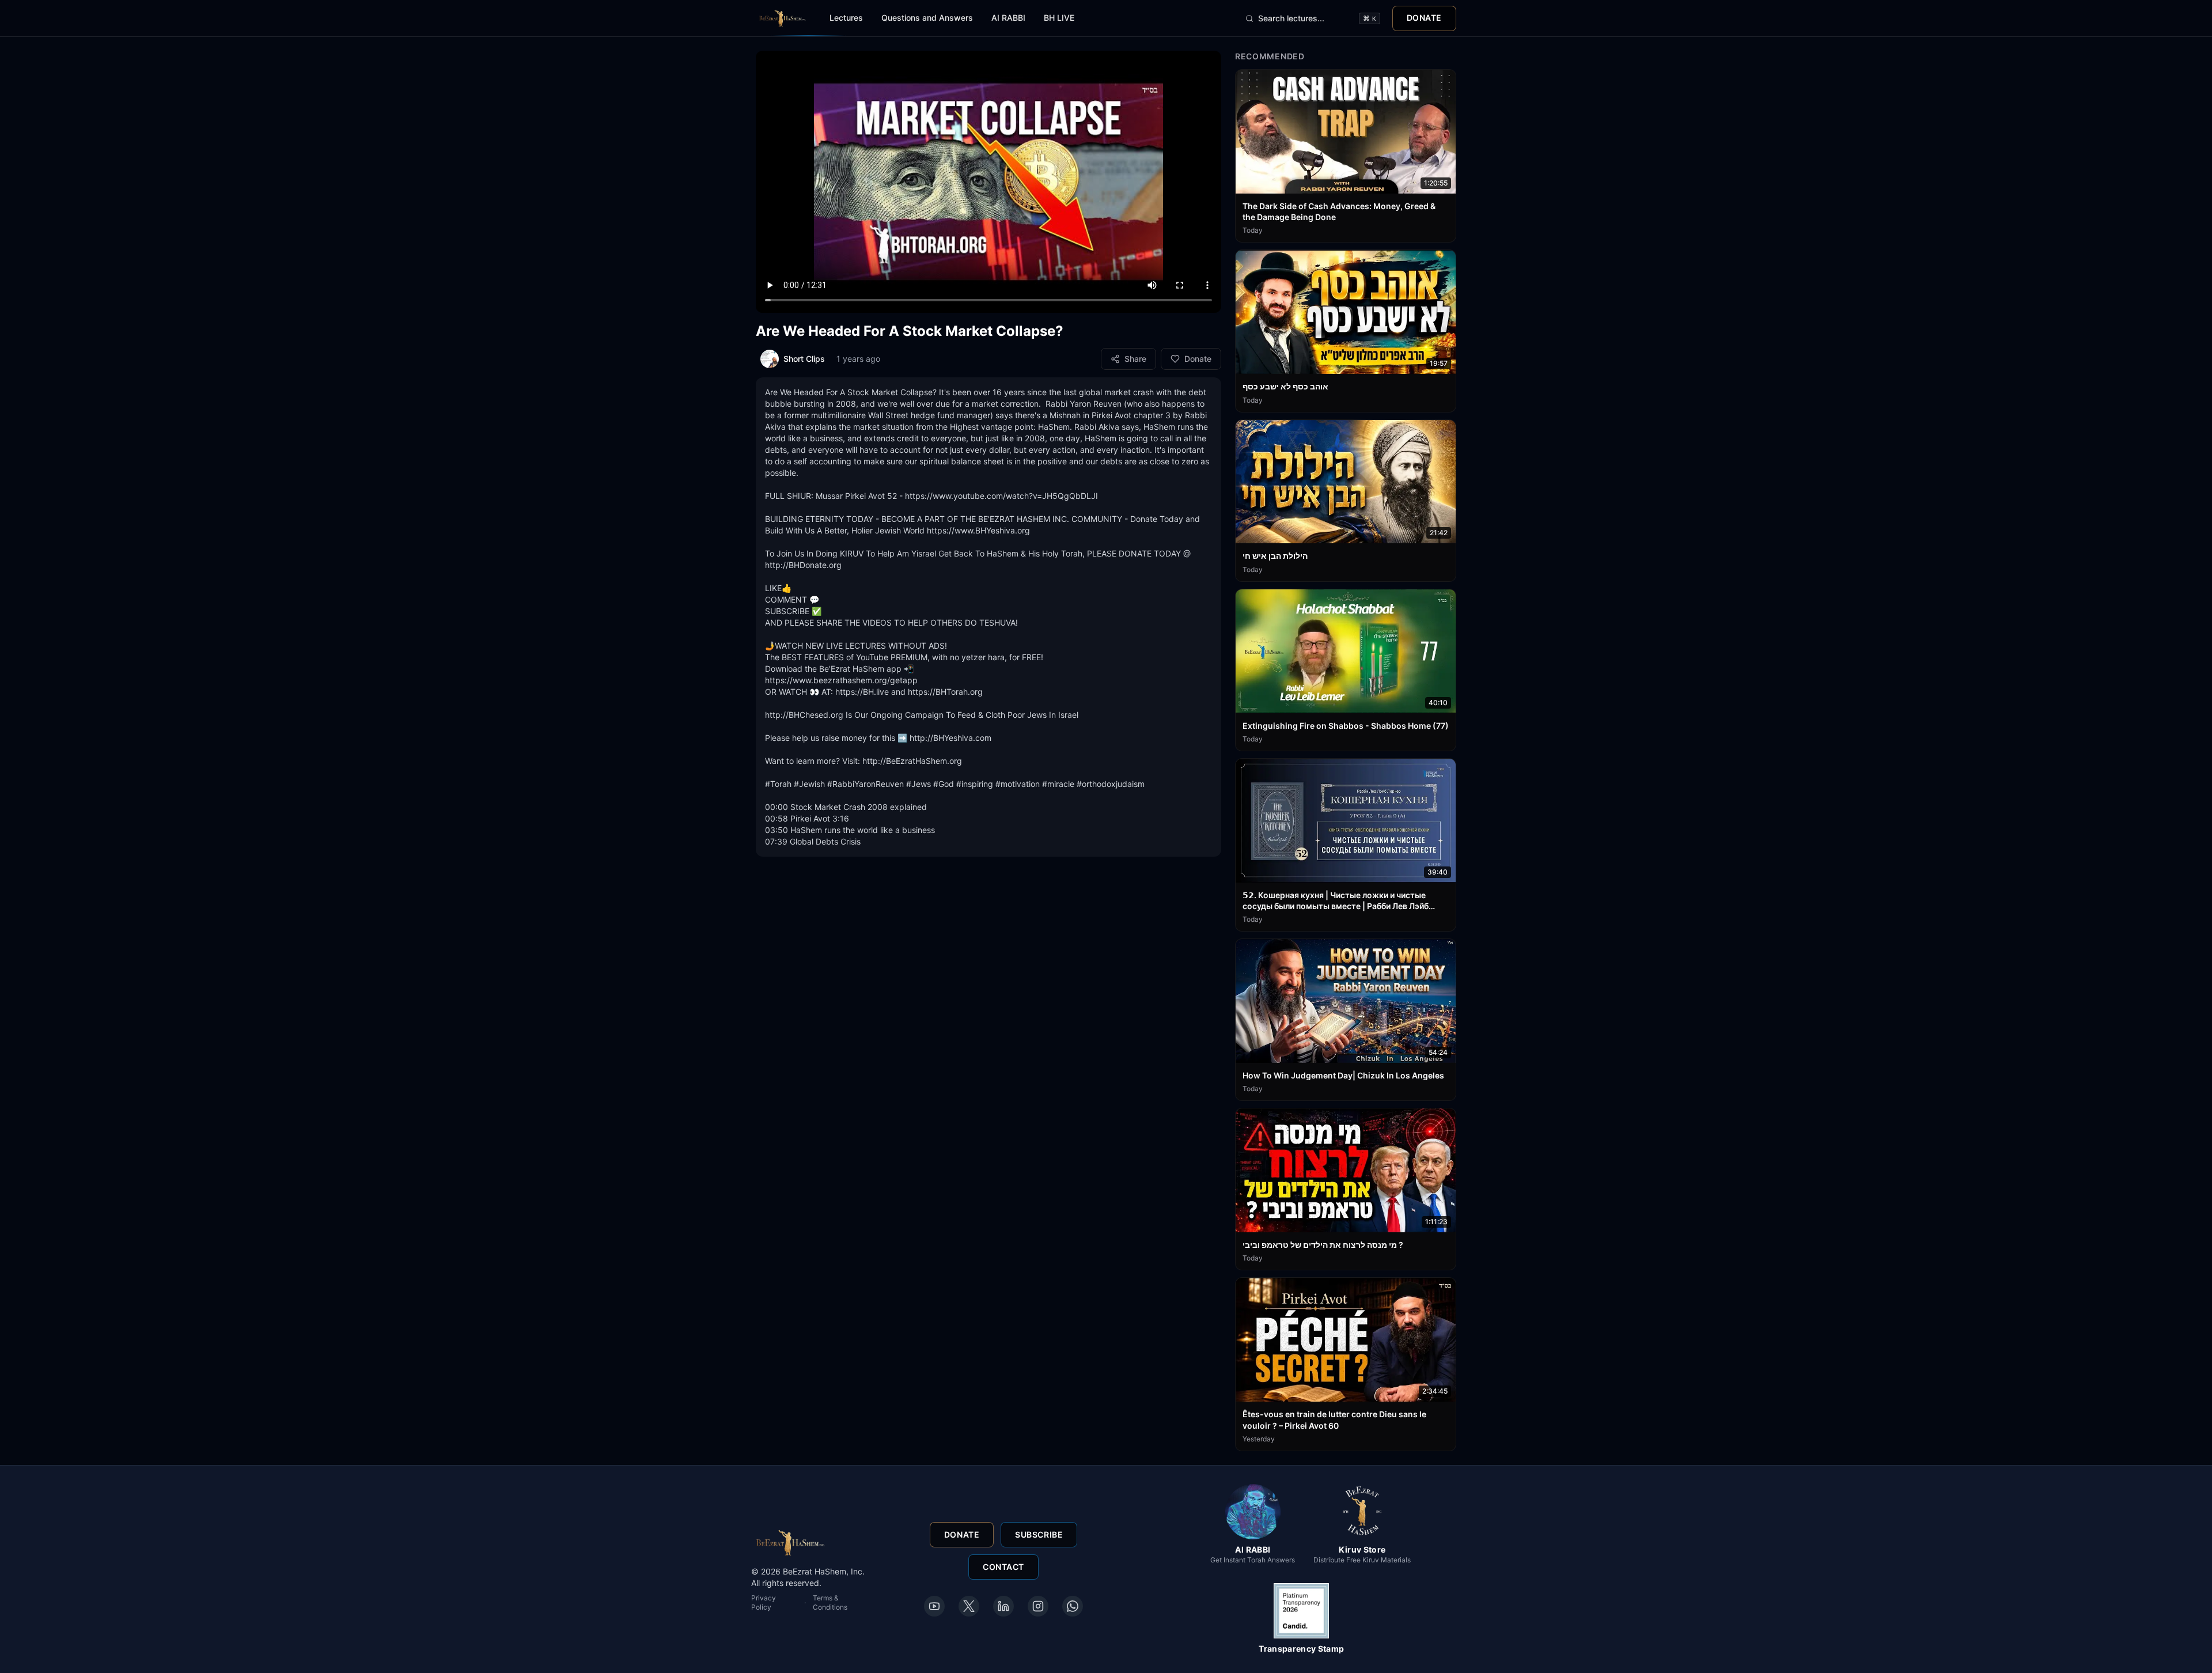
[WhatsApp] (1073, 1606)
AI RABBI (1008, 18)
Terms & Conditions (830, 1602)
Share (1135, 359)
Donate (1424, 18)
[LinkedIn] (1003, 1606)
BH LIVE (1059, 18)
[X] (969, 1606)
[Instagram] (1038, 1606)
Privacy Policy (764, 1602)
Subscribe (1039, 1534)
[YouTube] (934, 1606)
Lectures (846, 18)
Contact (1003, 1567)
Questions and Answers (927, 18)
